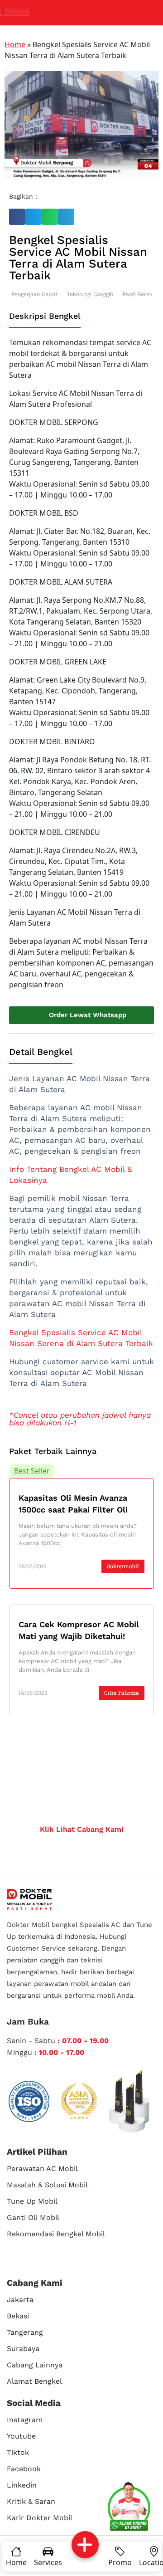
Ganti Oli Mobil (33, 2217)
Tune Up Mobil (32, 2201)
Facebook (24, 2469)
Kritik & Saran (31, 2501)
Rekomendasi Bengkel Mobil (56, 2234)
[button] (17, 217)
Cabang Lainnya (35, 2365)
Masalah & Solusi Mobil (47, 2185)
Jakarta (20, 2300)
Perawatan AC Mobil (42, 2169)
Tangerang (25, 2332)
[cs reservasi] (129, 2508)
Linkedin (22, 2485)
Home (15, 44)
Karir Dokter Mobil (40, 2518)
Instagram (25, 2420)
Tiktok (18, 2452)
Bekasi (18, 2316)
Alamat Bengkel (34, 2381)
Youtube (21, 2436)
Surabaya (23, 2349)
